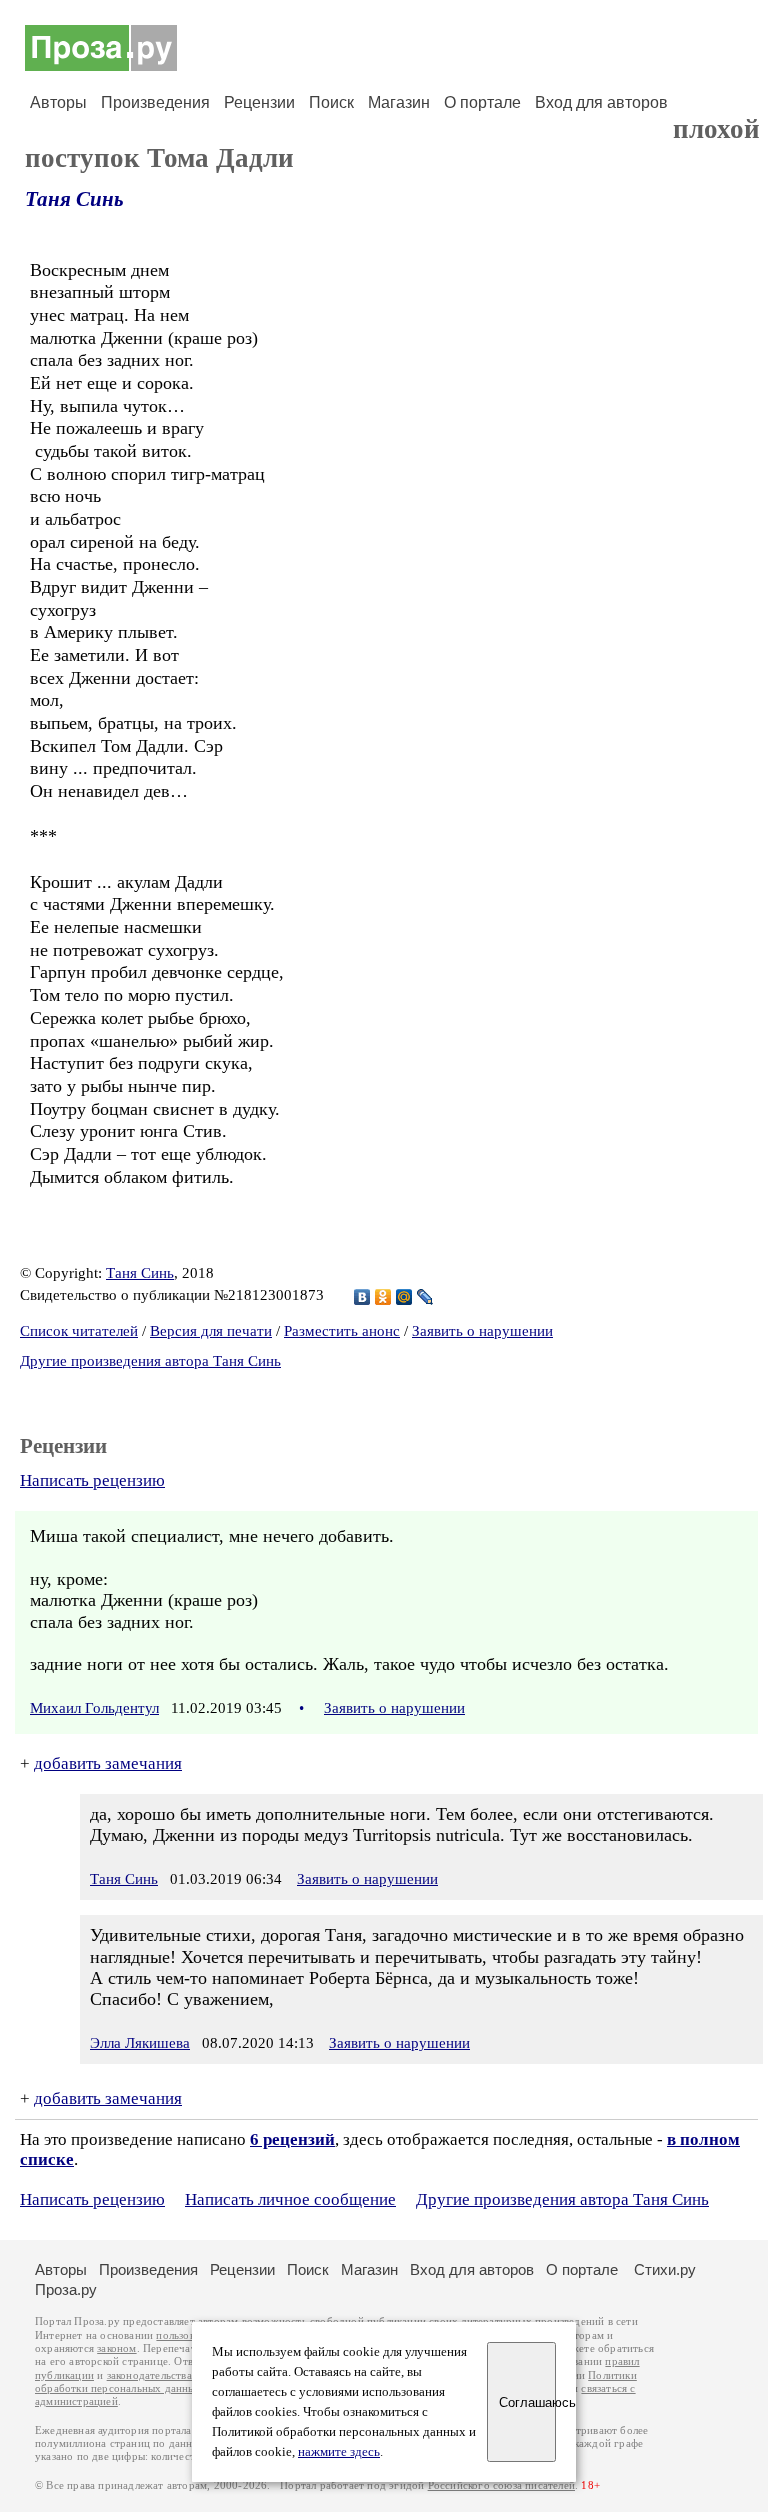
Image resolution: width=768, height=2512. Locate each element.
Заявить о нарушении (482, 1331)
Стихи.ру (665, 2269)
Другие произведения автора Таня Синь (150, 1361)
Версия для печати (211, 1331)
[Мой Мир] (404, 1297)
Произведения (155, 102)
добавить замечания (108, 1763)
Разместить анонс (342, 1331)
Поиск (331, 102)
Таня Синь (74, 199)
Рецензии (259, 102)
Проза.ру (66, 2289)
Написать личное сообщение (290, 2199)
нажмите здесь (339, 2452)
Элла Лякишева (140, 2043)
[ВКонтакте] (362, 1297)
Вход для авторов (601, 102)
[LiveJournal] (425, 1297)
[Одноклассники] (383, 1297)
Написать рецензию (92, 1480)
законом (116, 2348)
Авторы (58, 102)
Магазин (399, 102)
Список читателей (79, 1331)
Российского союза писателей (501, 2485)
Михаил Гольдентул (94, 1708)
